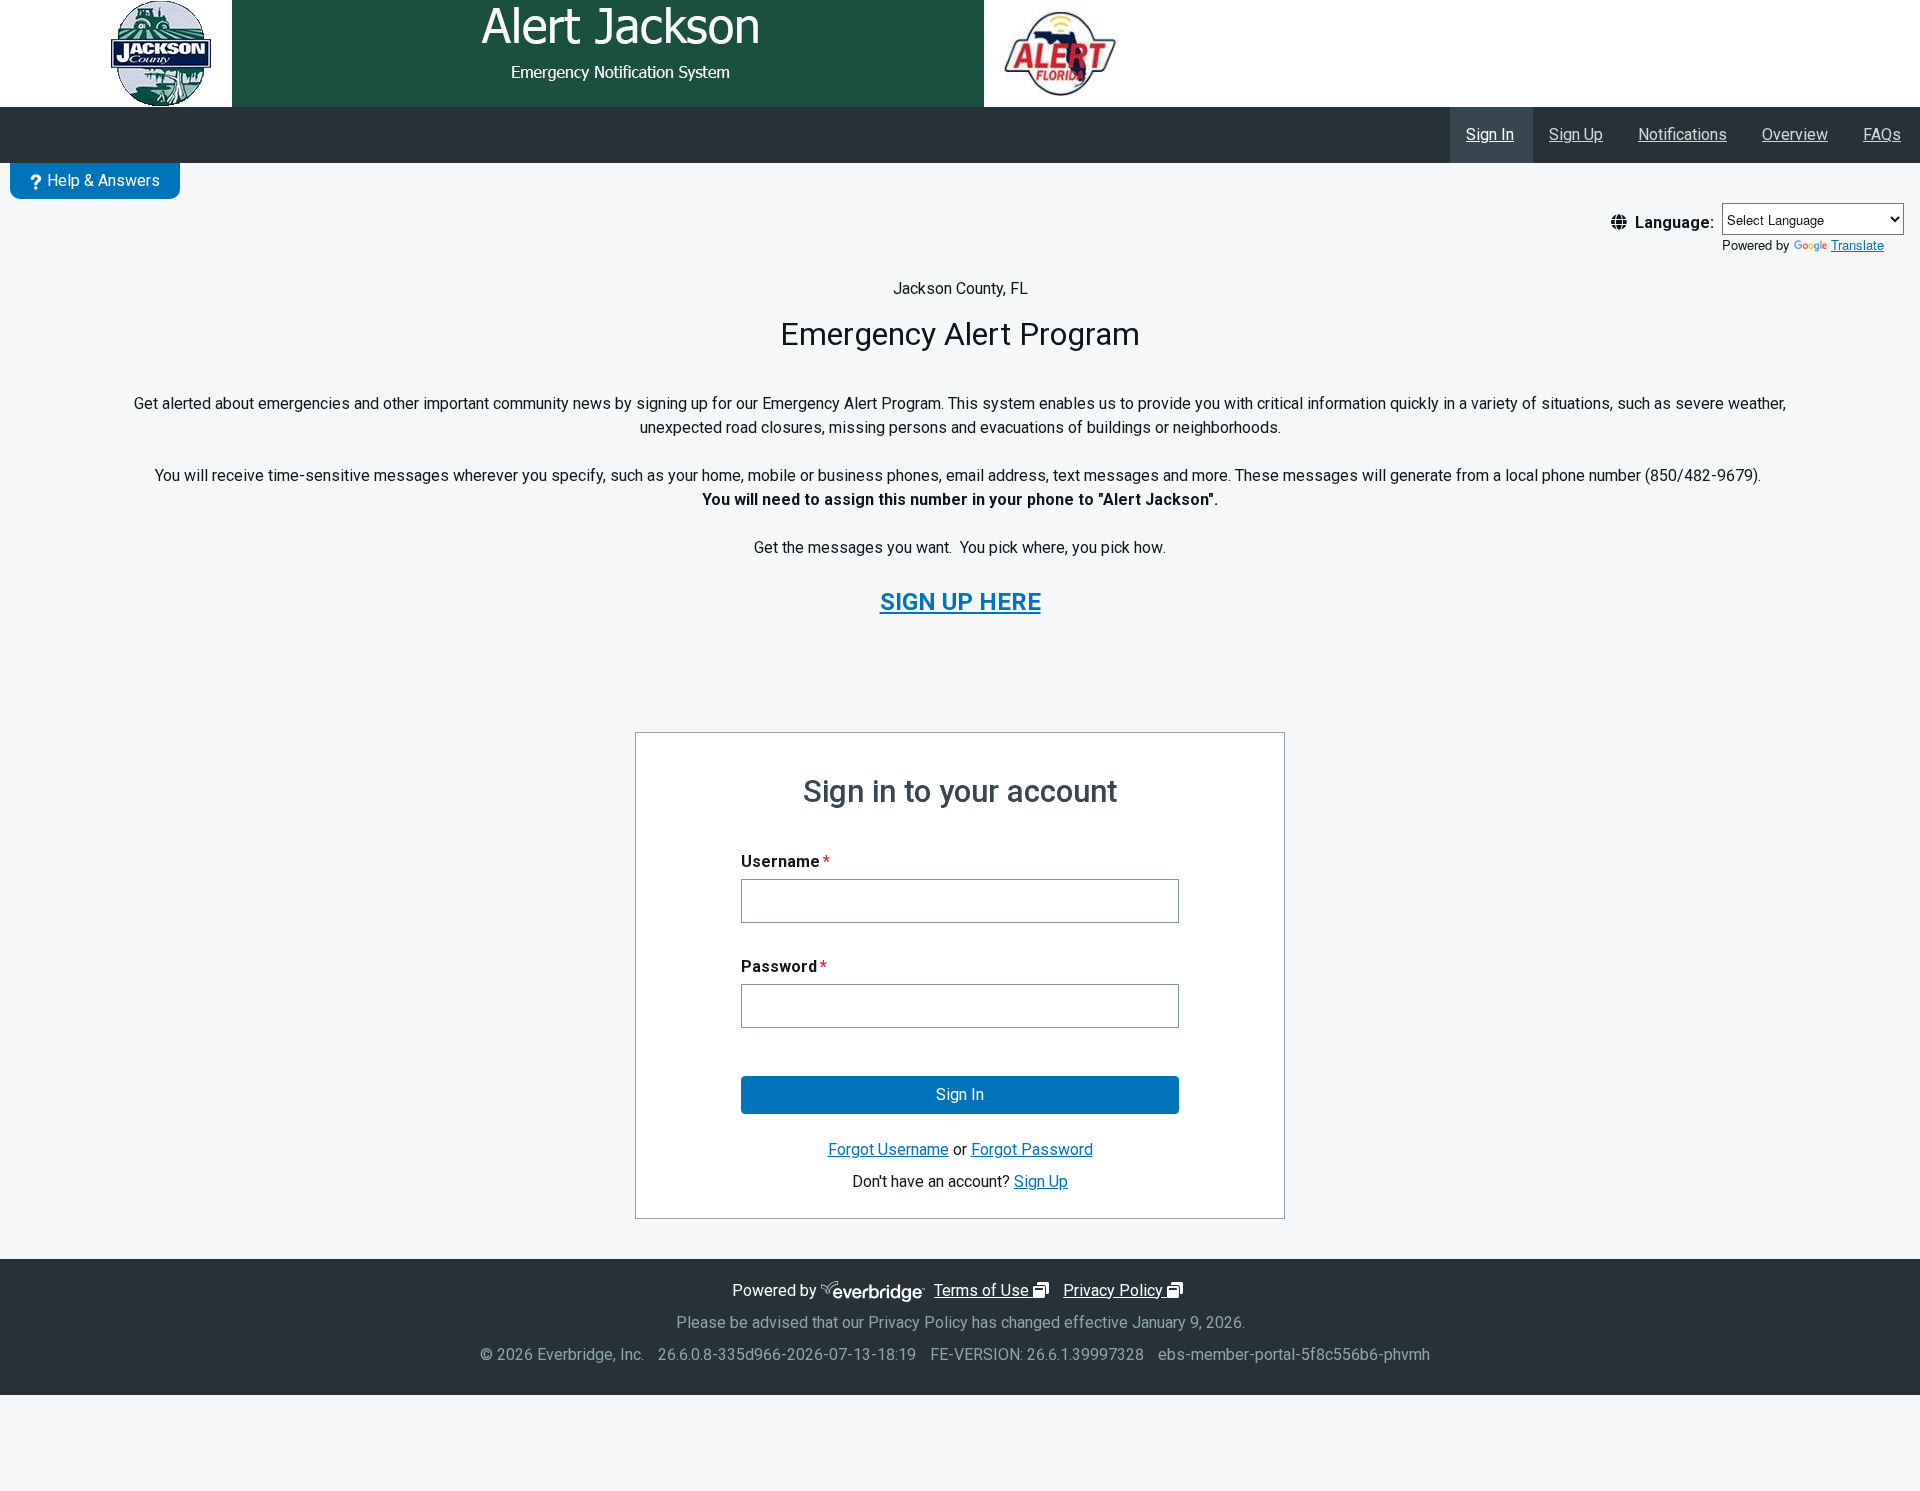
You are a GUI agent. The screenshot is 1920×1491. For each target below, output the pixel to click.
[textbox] (960, 901)
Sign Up (1576, 134)
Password (784, 966)
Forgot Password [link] (1032, 1149)
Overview (1795, 134)
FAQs (1882, 134)
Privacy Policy (1125, 1290)
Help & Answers (103, 180)
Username (785, 861)
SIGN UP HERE (960, 602)
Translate (1857, 244)
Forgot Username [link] (888, 1149)
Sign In (1490, 134)
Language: (1674, 222)
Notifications (1682, 134)
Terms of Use (994, 1290)
